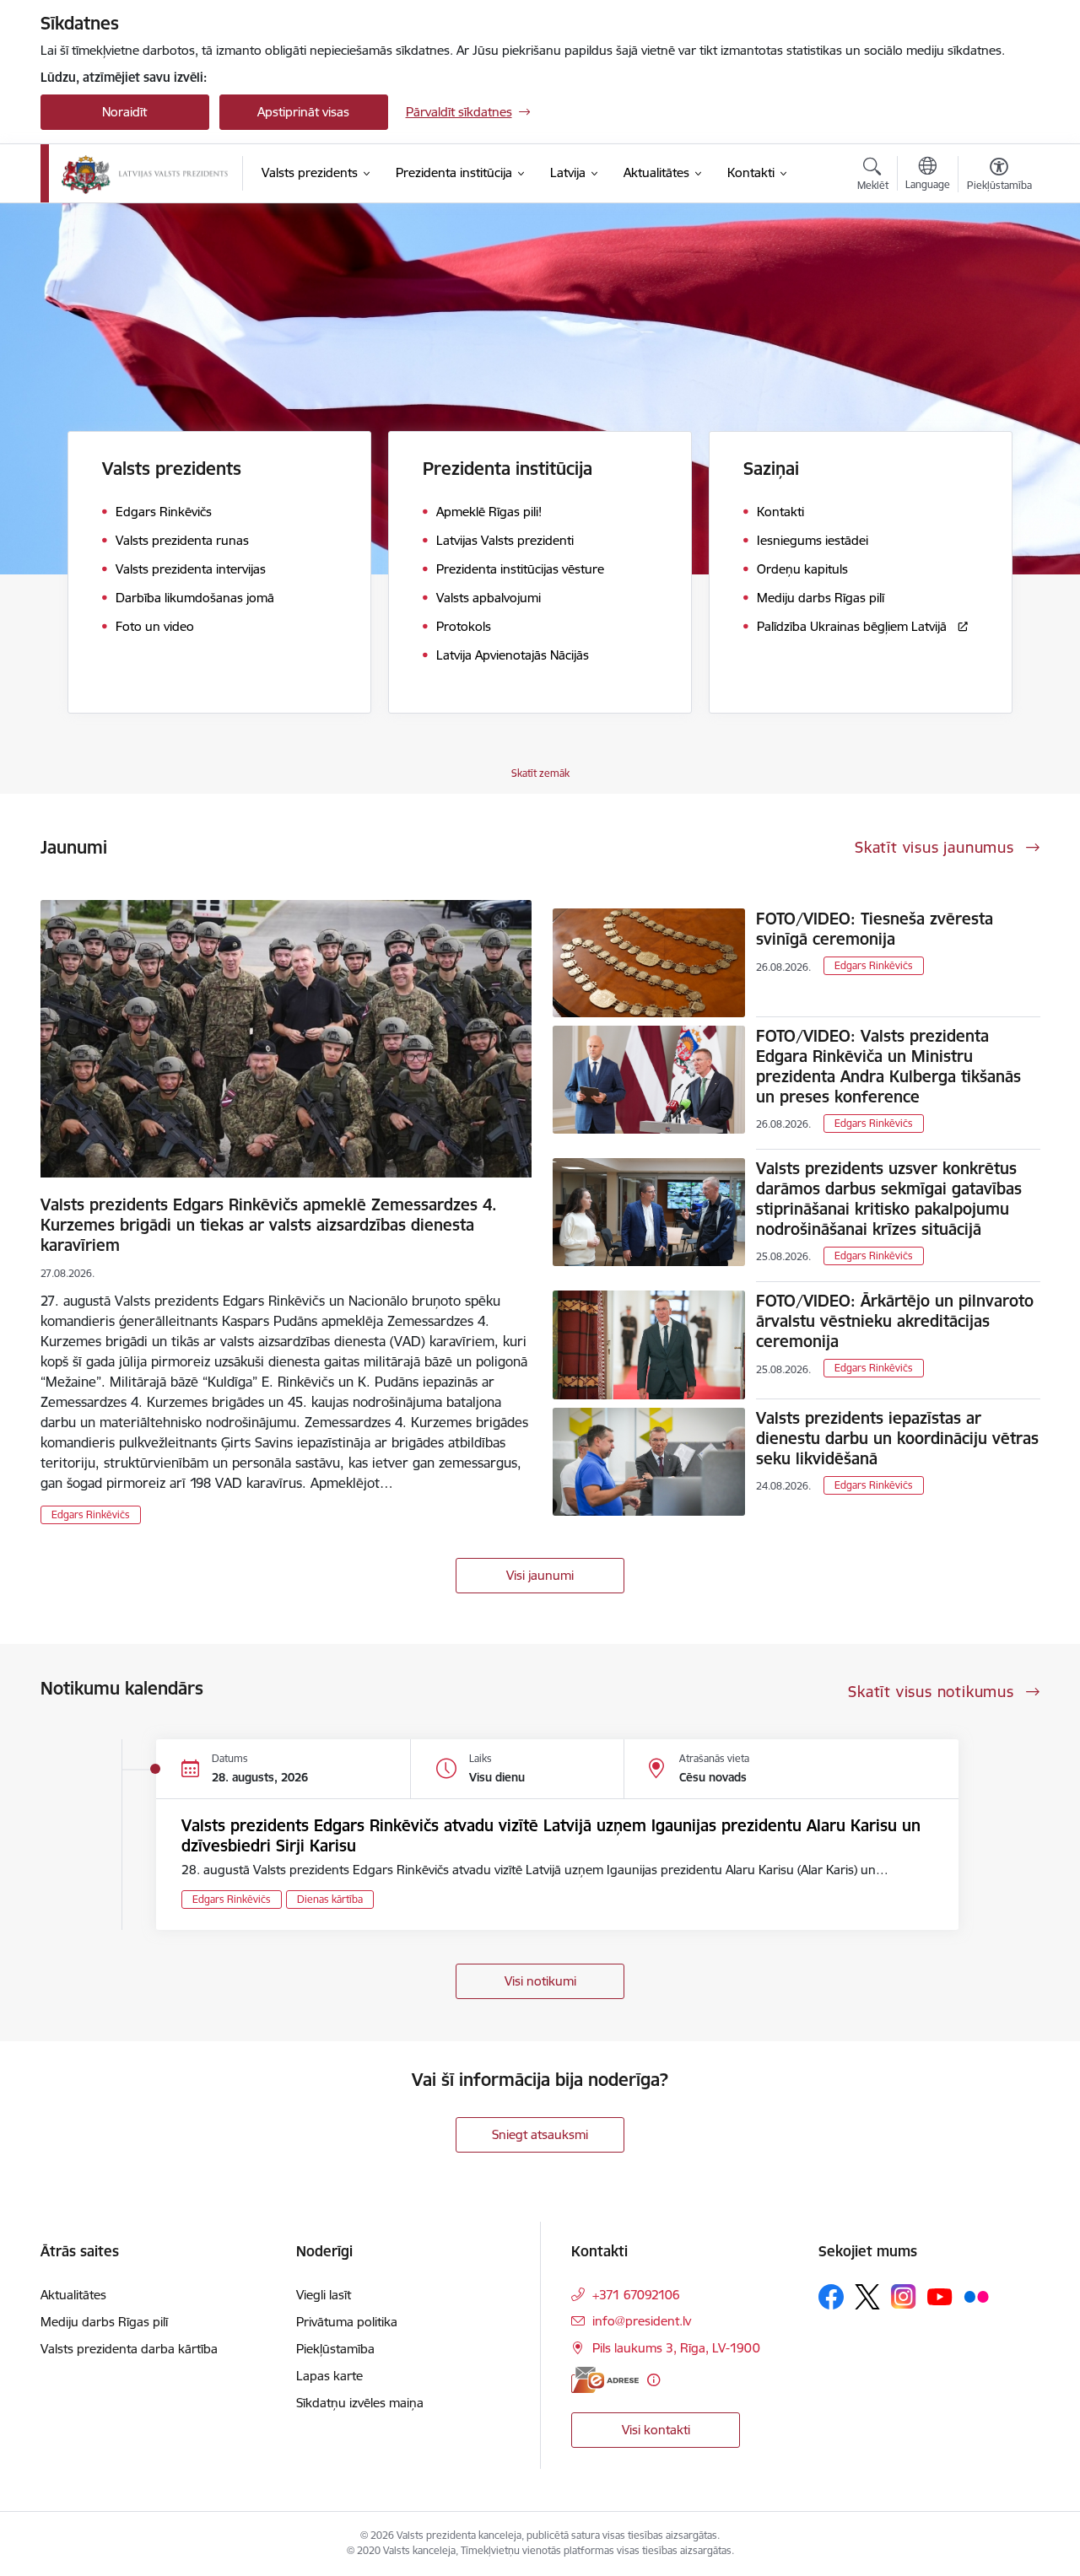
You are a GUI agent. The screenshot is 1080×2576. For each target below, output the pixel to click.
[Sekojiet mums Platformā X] (867, 2297)
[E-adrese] (605, 2380)
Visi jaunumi (540, 1575)
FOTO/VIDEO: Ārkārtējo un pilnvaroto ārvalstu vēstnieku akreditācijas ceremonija (895, 1321)
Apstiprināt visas (303, 112)
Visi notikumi (540, 1981)
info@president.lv (642, 2321)
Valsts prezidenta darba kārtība (129, 2349)
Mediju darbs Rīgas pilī (104, 2322)
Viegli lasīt (324, 2295)
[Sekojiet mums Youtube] (940, 2296)
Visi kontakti (656, 2430)
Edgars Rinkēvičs (91, 1514)
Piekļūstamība (335, 2349)
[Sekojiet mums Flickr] (976, 2296)
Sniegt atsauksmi (540, 2134)
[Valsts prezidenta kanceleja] (145, 174)
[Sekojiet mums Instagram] (904, 2296)
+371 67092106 (636, 2295)
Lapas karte (329, 2376)
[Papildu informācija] (653, 2380)
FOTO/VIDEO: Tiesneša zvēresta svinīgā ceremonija (875, 929)
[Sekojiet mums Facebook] (831, 2297)
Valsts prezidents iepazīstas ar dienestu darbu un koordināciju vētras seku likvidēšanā (897, 1438)
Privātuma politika (347, 2322)
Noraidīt (124, 112)
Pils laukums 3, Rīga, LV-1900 (676, 2348)
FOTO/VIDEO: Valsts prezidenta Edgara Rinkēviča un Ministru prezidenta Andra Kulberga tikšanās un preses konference (888, 1066)
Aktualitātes (73, 2295)
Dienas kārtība (330, 1899)
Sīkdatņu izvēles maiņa (360, 2403)
